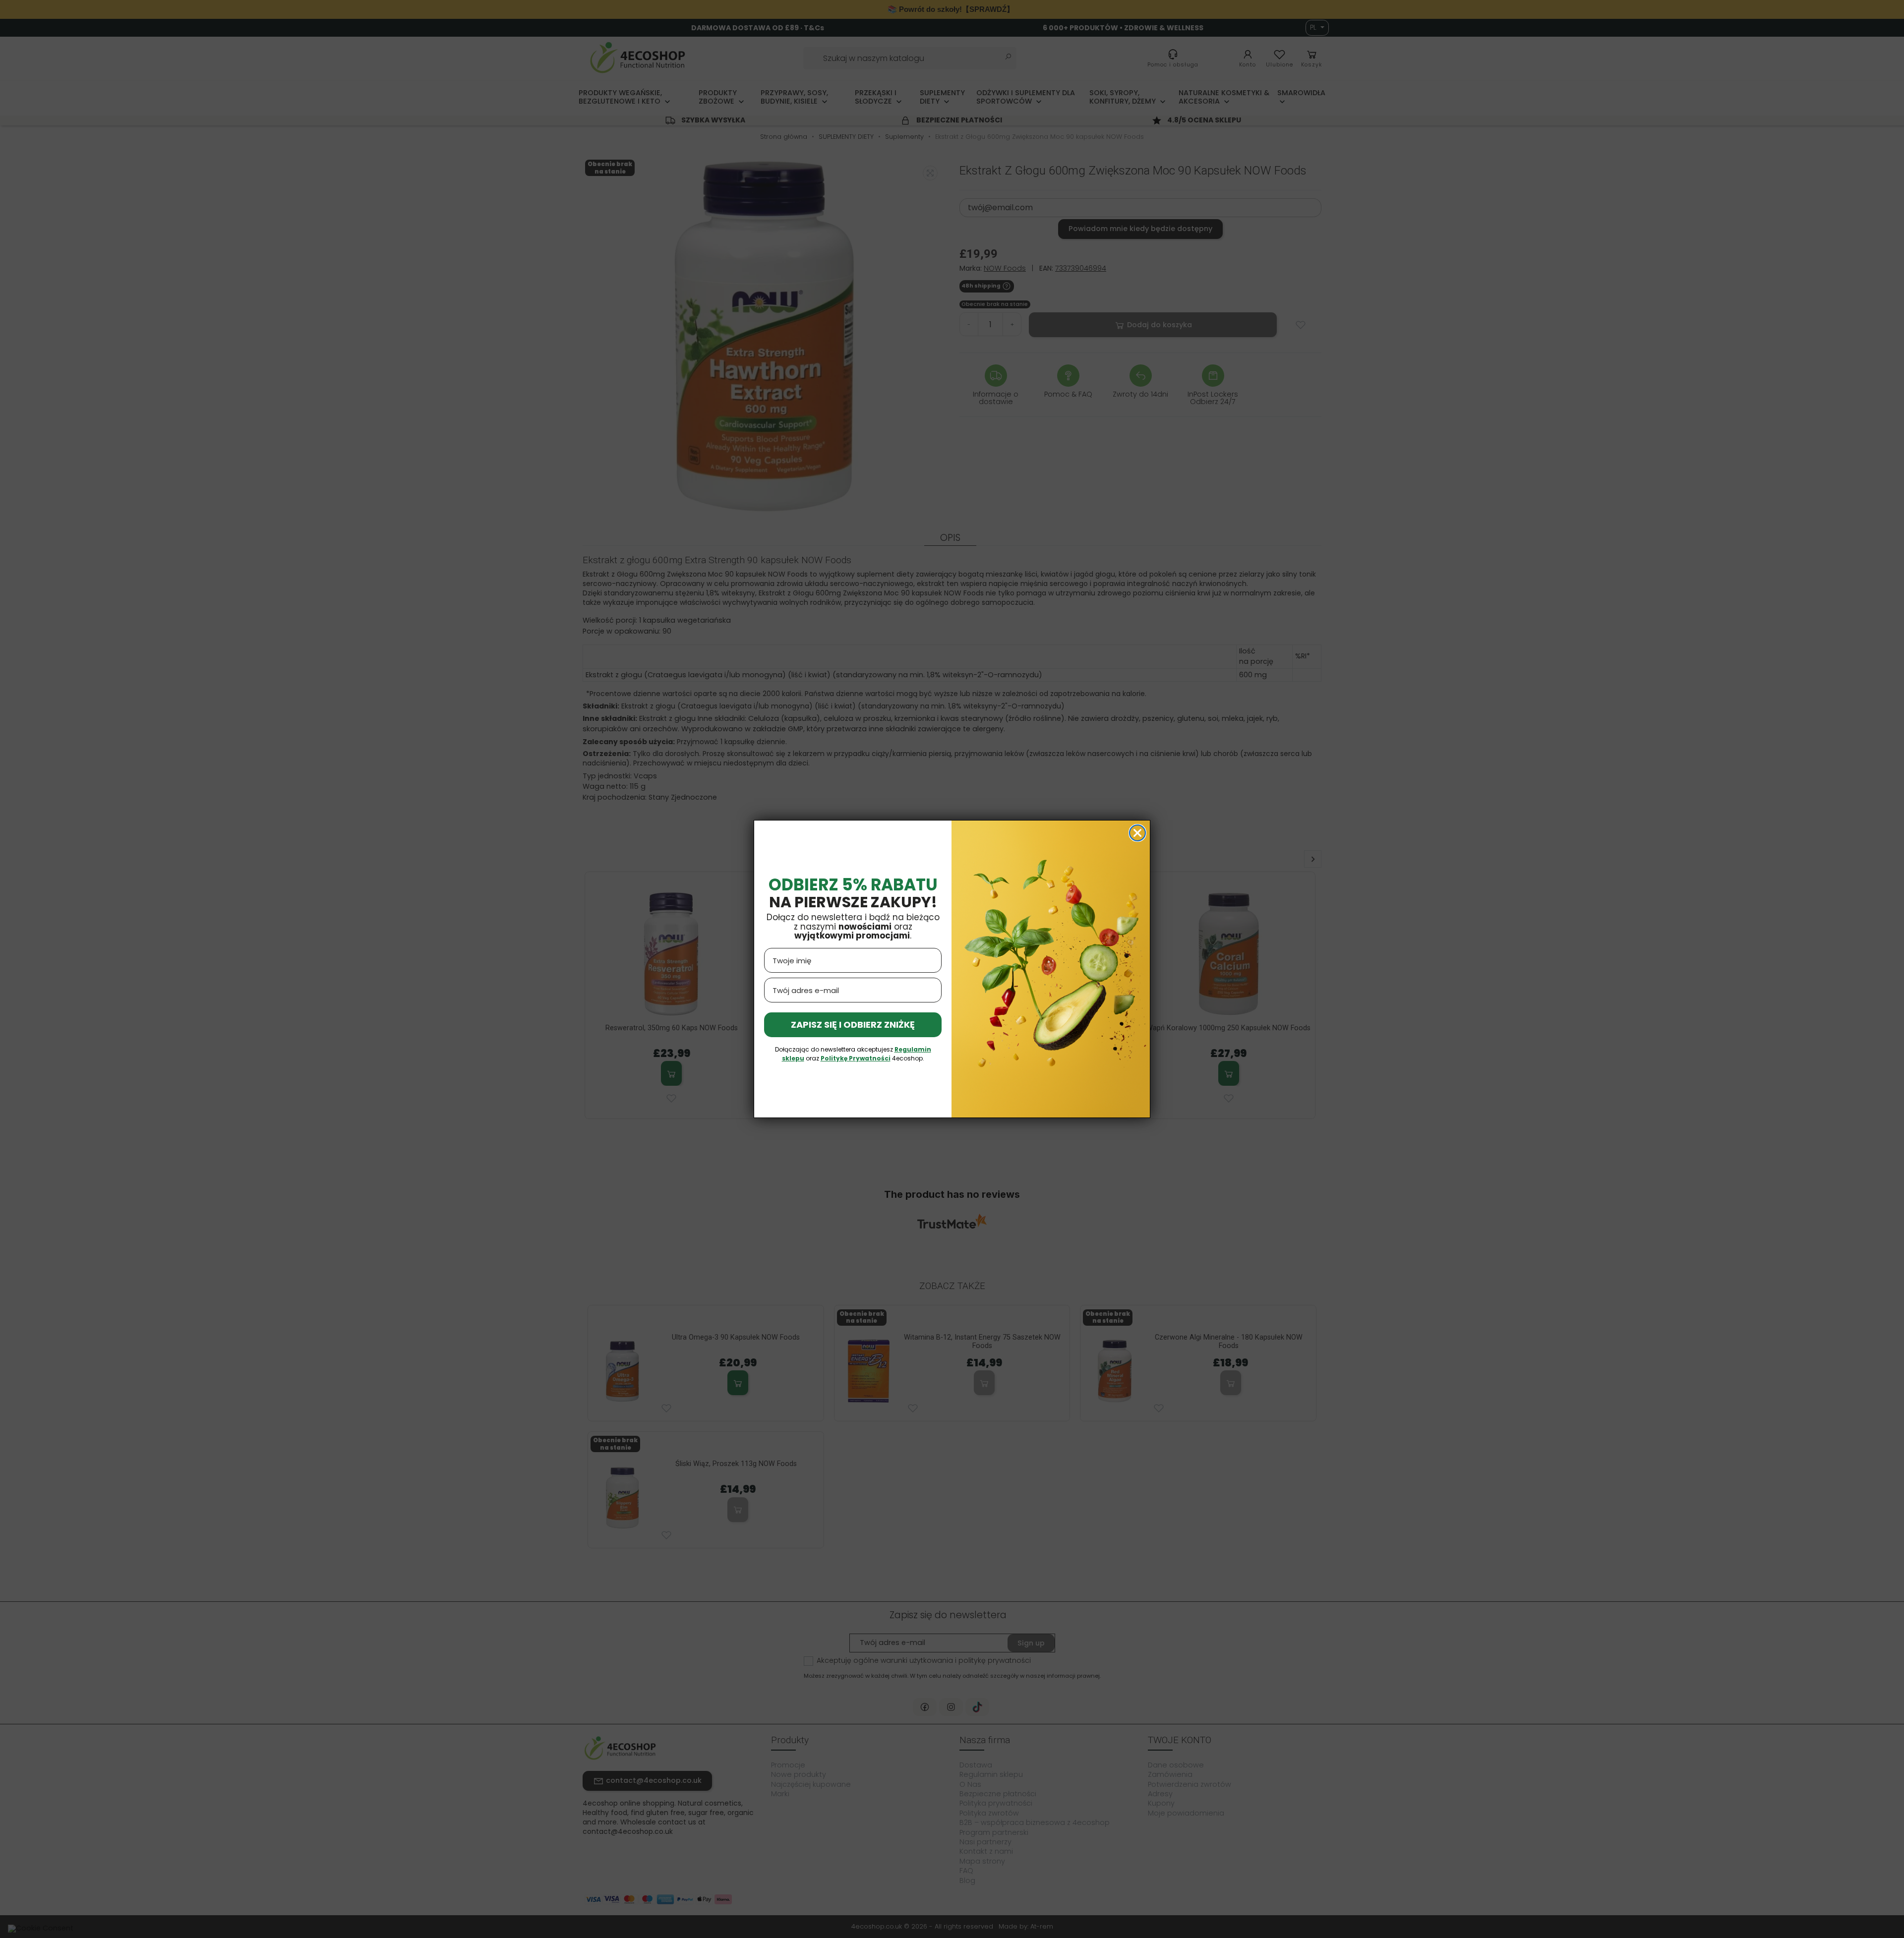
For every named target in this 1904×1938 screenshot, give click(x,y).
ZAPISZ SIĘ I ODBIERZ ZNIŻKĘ (853, 1025)
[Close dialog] (1137, 833)
